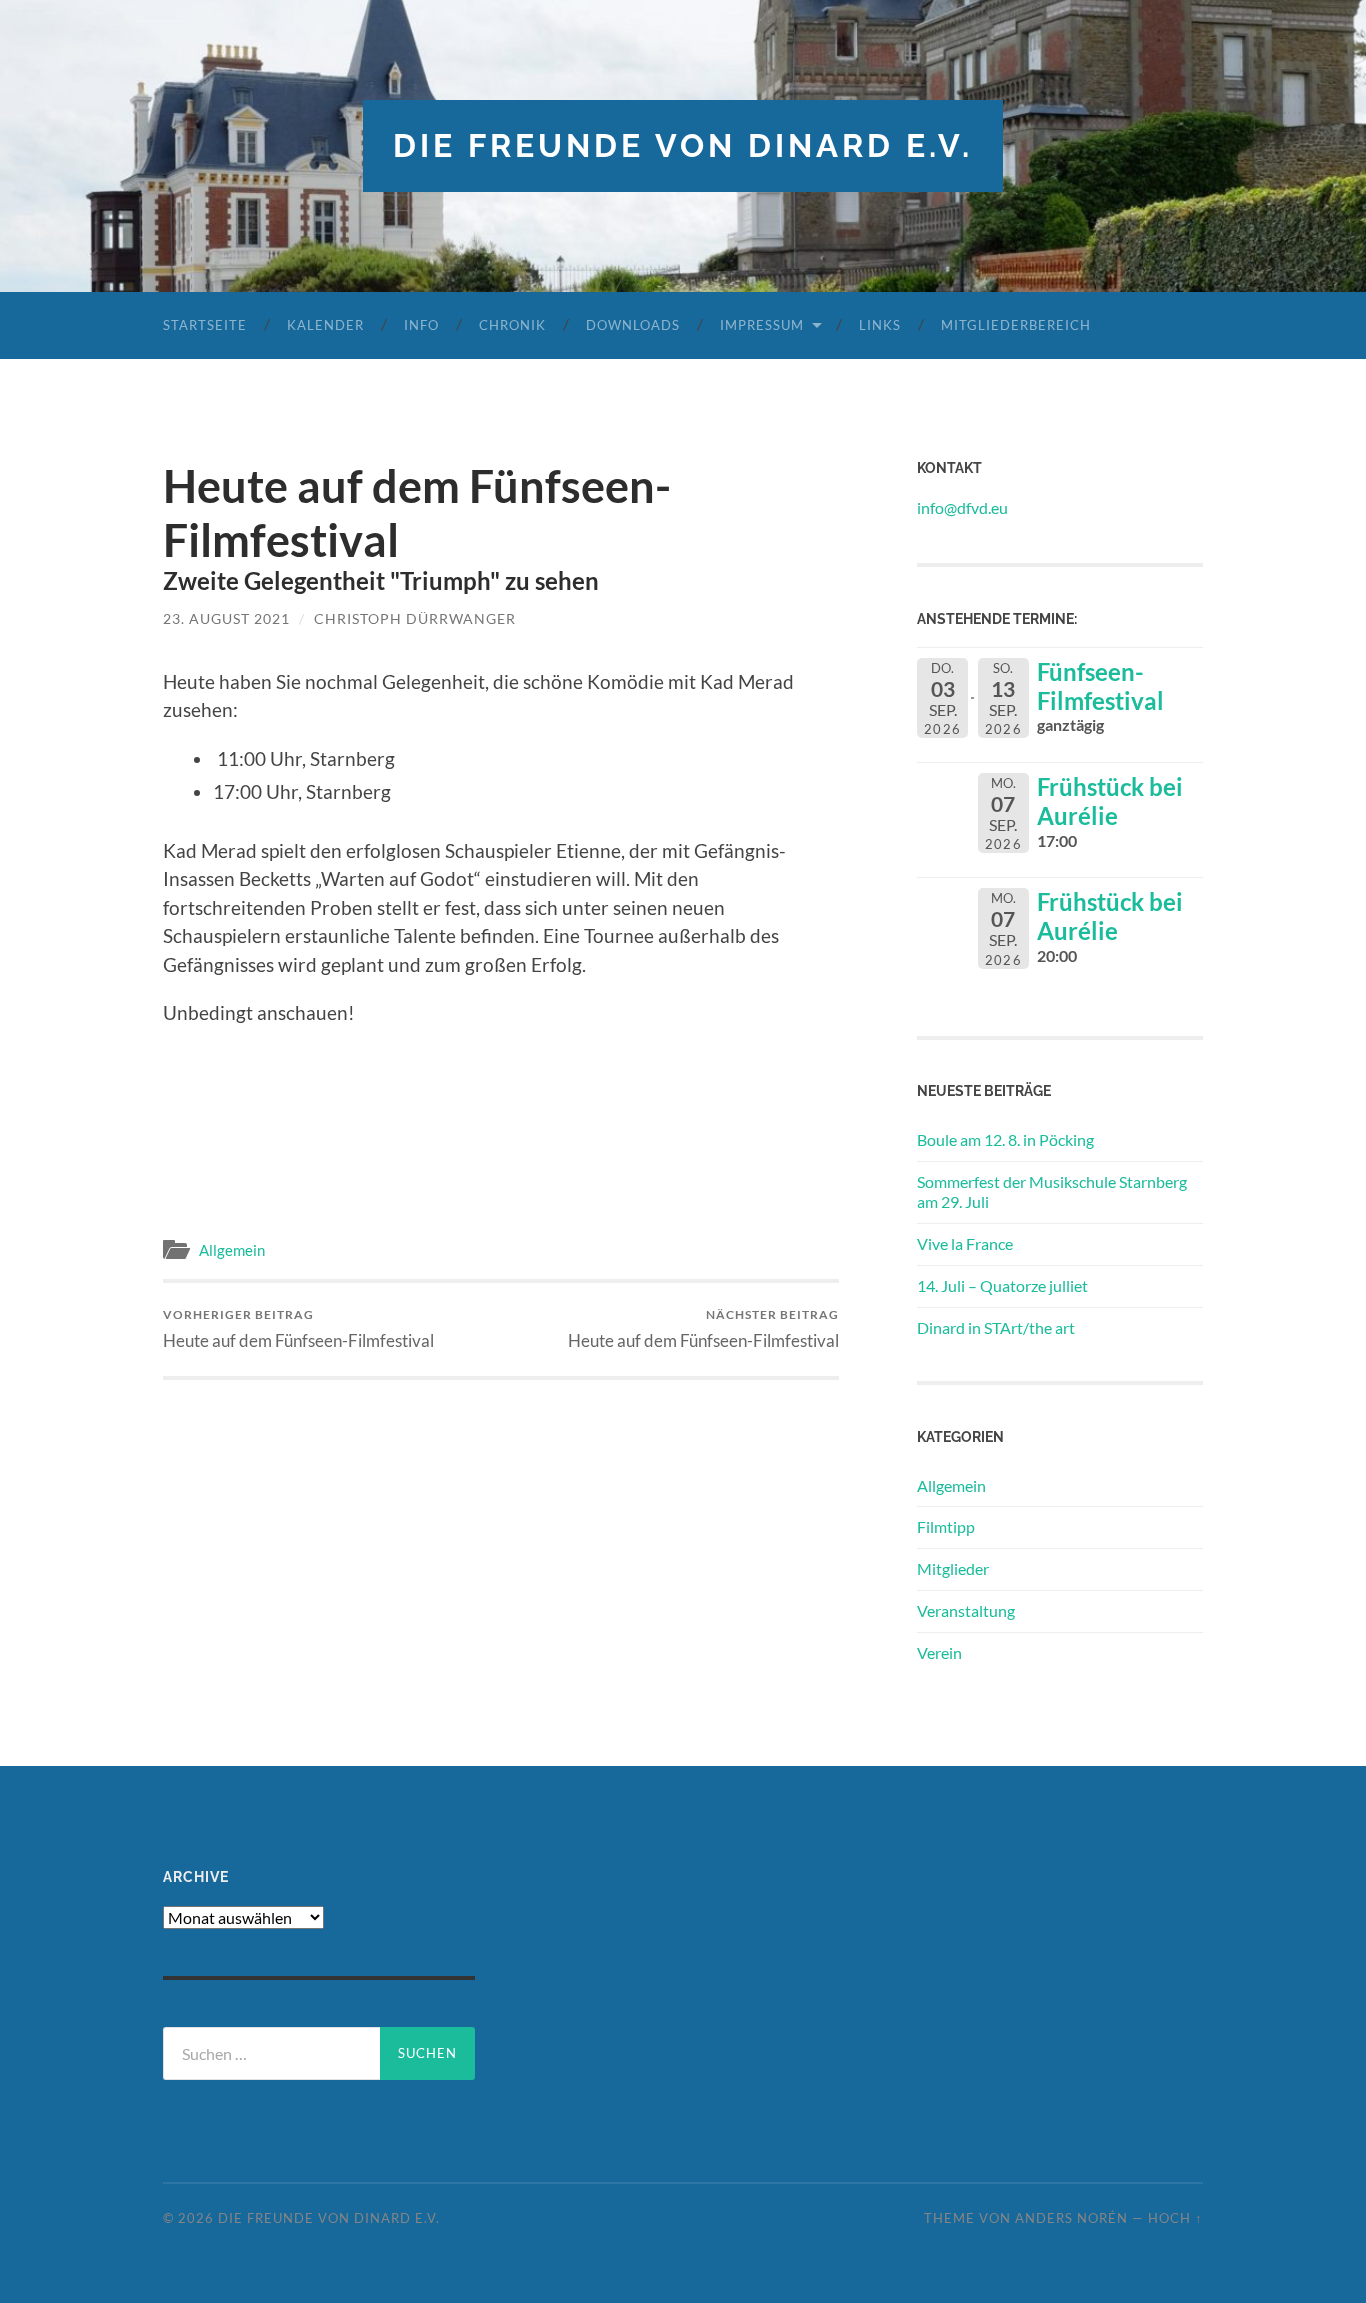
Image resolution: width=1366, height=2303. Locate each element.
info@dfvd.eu (962, 507)
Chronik (512, 325)
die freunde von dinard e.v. (683, 145)
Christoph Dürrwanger (415, 618)
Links (880, 325)
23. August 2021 (226, 618)
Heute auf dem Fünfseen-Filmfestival (298, 1328)
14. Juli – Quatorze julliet (1002, 1285)
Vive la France (965, 1243)
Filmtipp (946, 1526)
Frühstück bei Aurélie (1110, 801)
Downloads (633, 325)
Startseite (205, 325)
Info (421, 325)
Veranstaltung (966, 1610)
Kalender (325, 325)
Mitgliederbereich (1016, 325)
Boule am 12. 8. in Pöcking (1005, 1139)
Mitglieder (953, 1568)
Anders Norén (1071, 2218)
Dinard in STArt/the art (996, 1327)
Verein (939, 1652)
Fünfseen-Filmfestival (1100, 686)
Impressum (762, 325)
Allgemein (232, 1250)
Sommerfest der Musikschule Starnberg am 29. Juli (1052, 1192)
